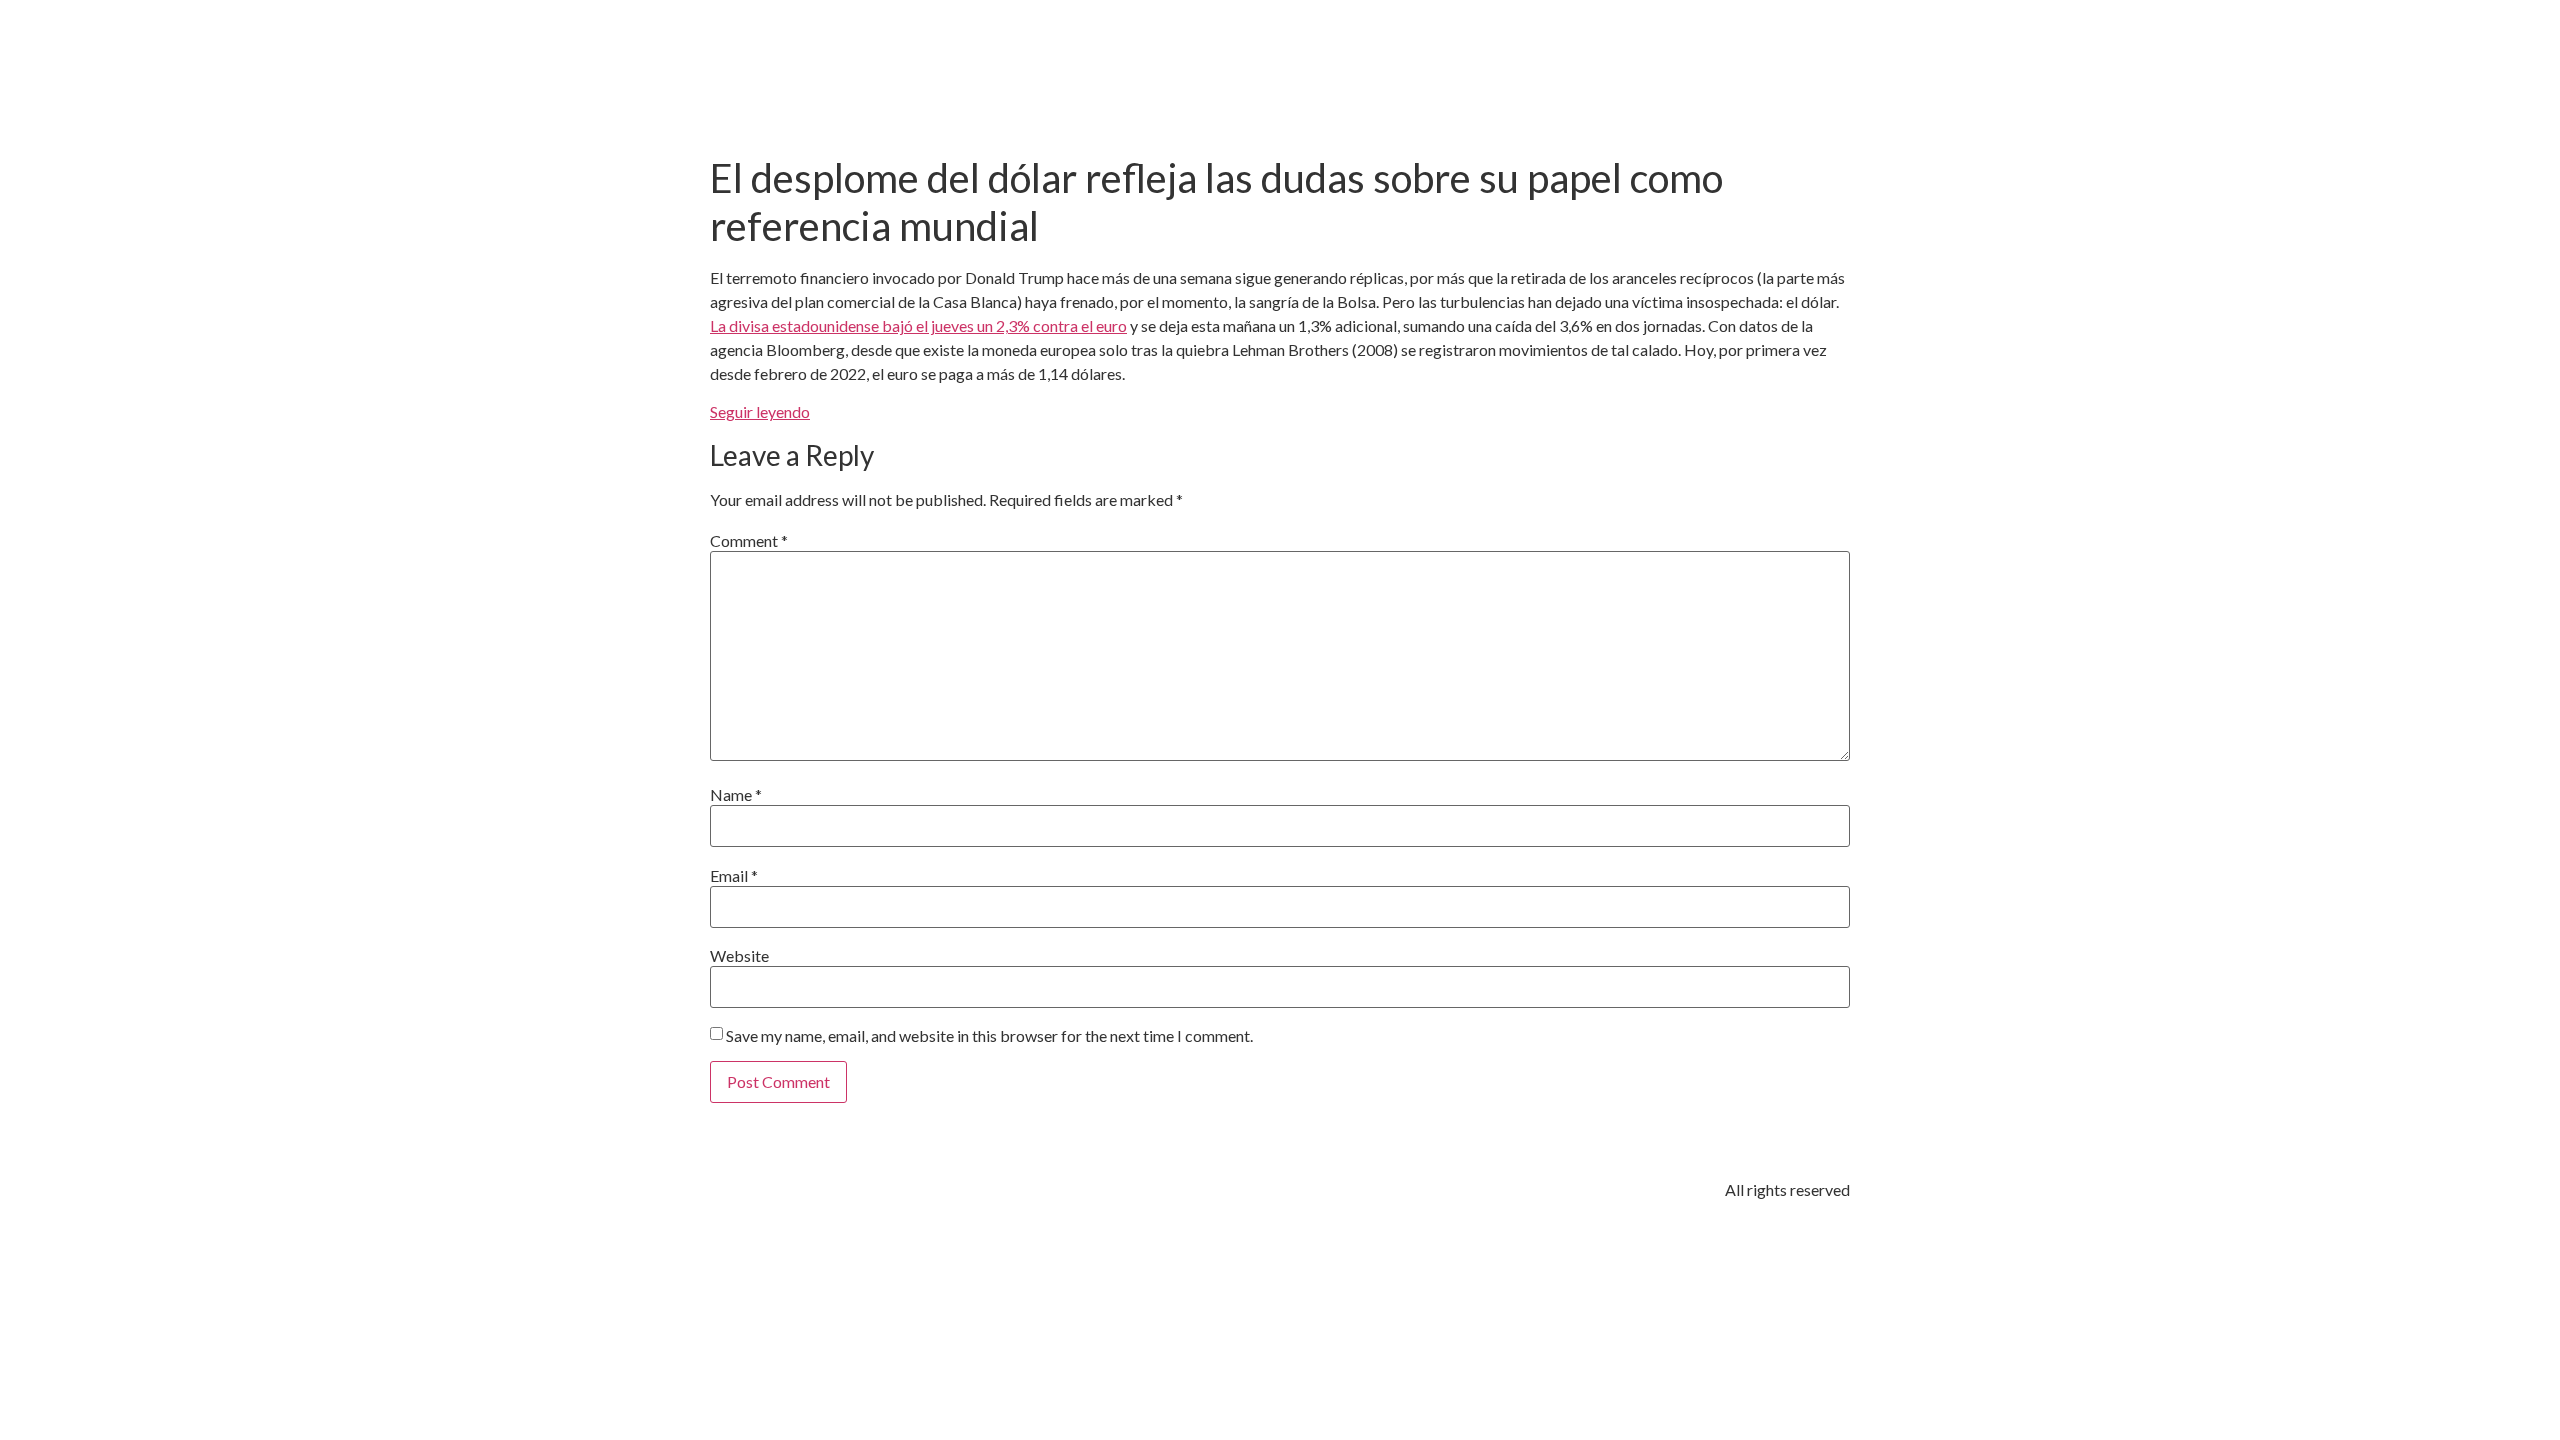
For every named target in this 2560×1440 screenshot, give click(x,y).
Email (734, 876)
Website (739, 956)
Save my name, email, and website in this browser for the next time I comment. (989, 1036)
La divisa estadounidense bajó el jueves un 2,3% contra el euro (918, 325)
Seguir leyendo (760, 411)
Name (736, 795)
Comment (749, 541)
